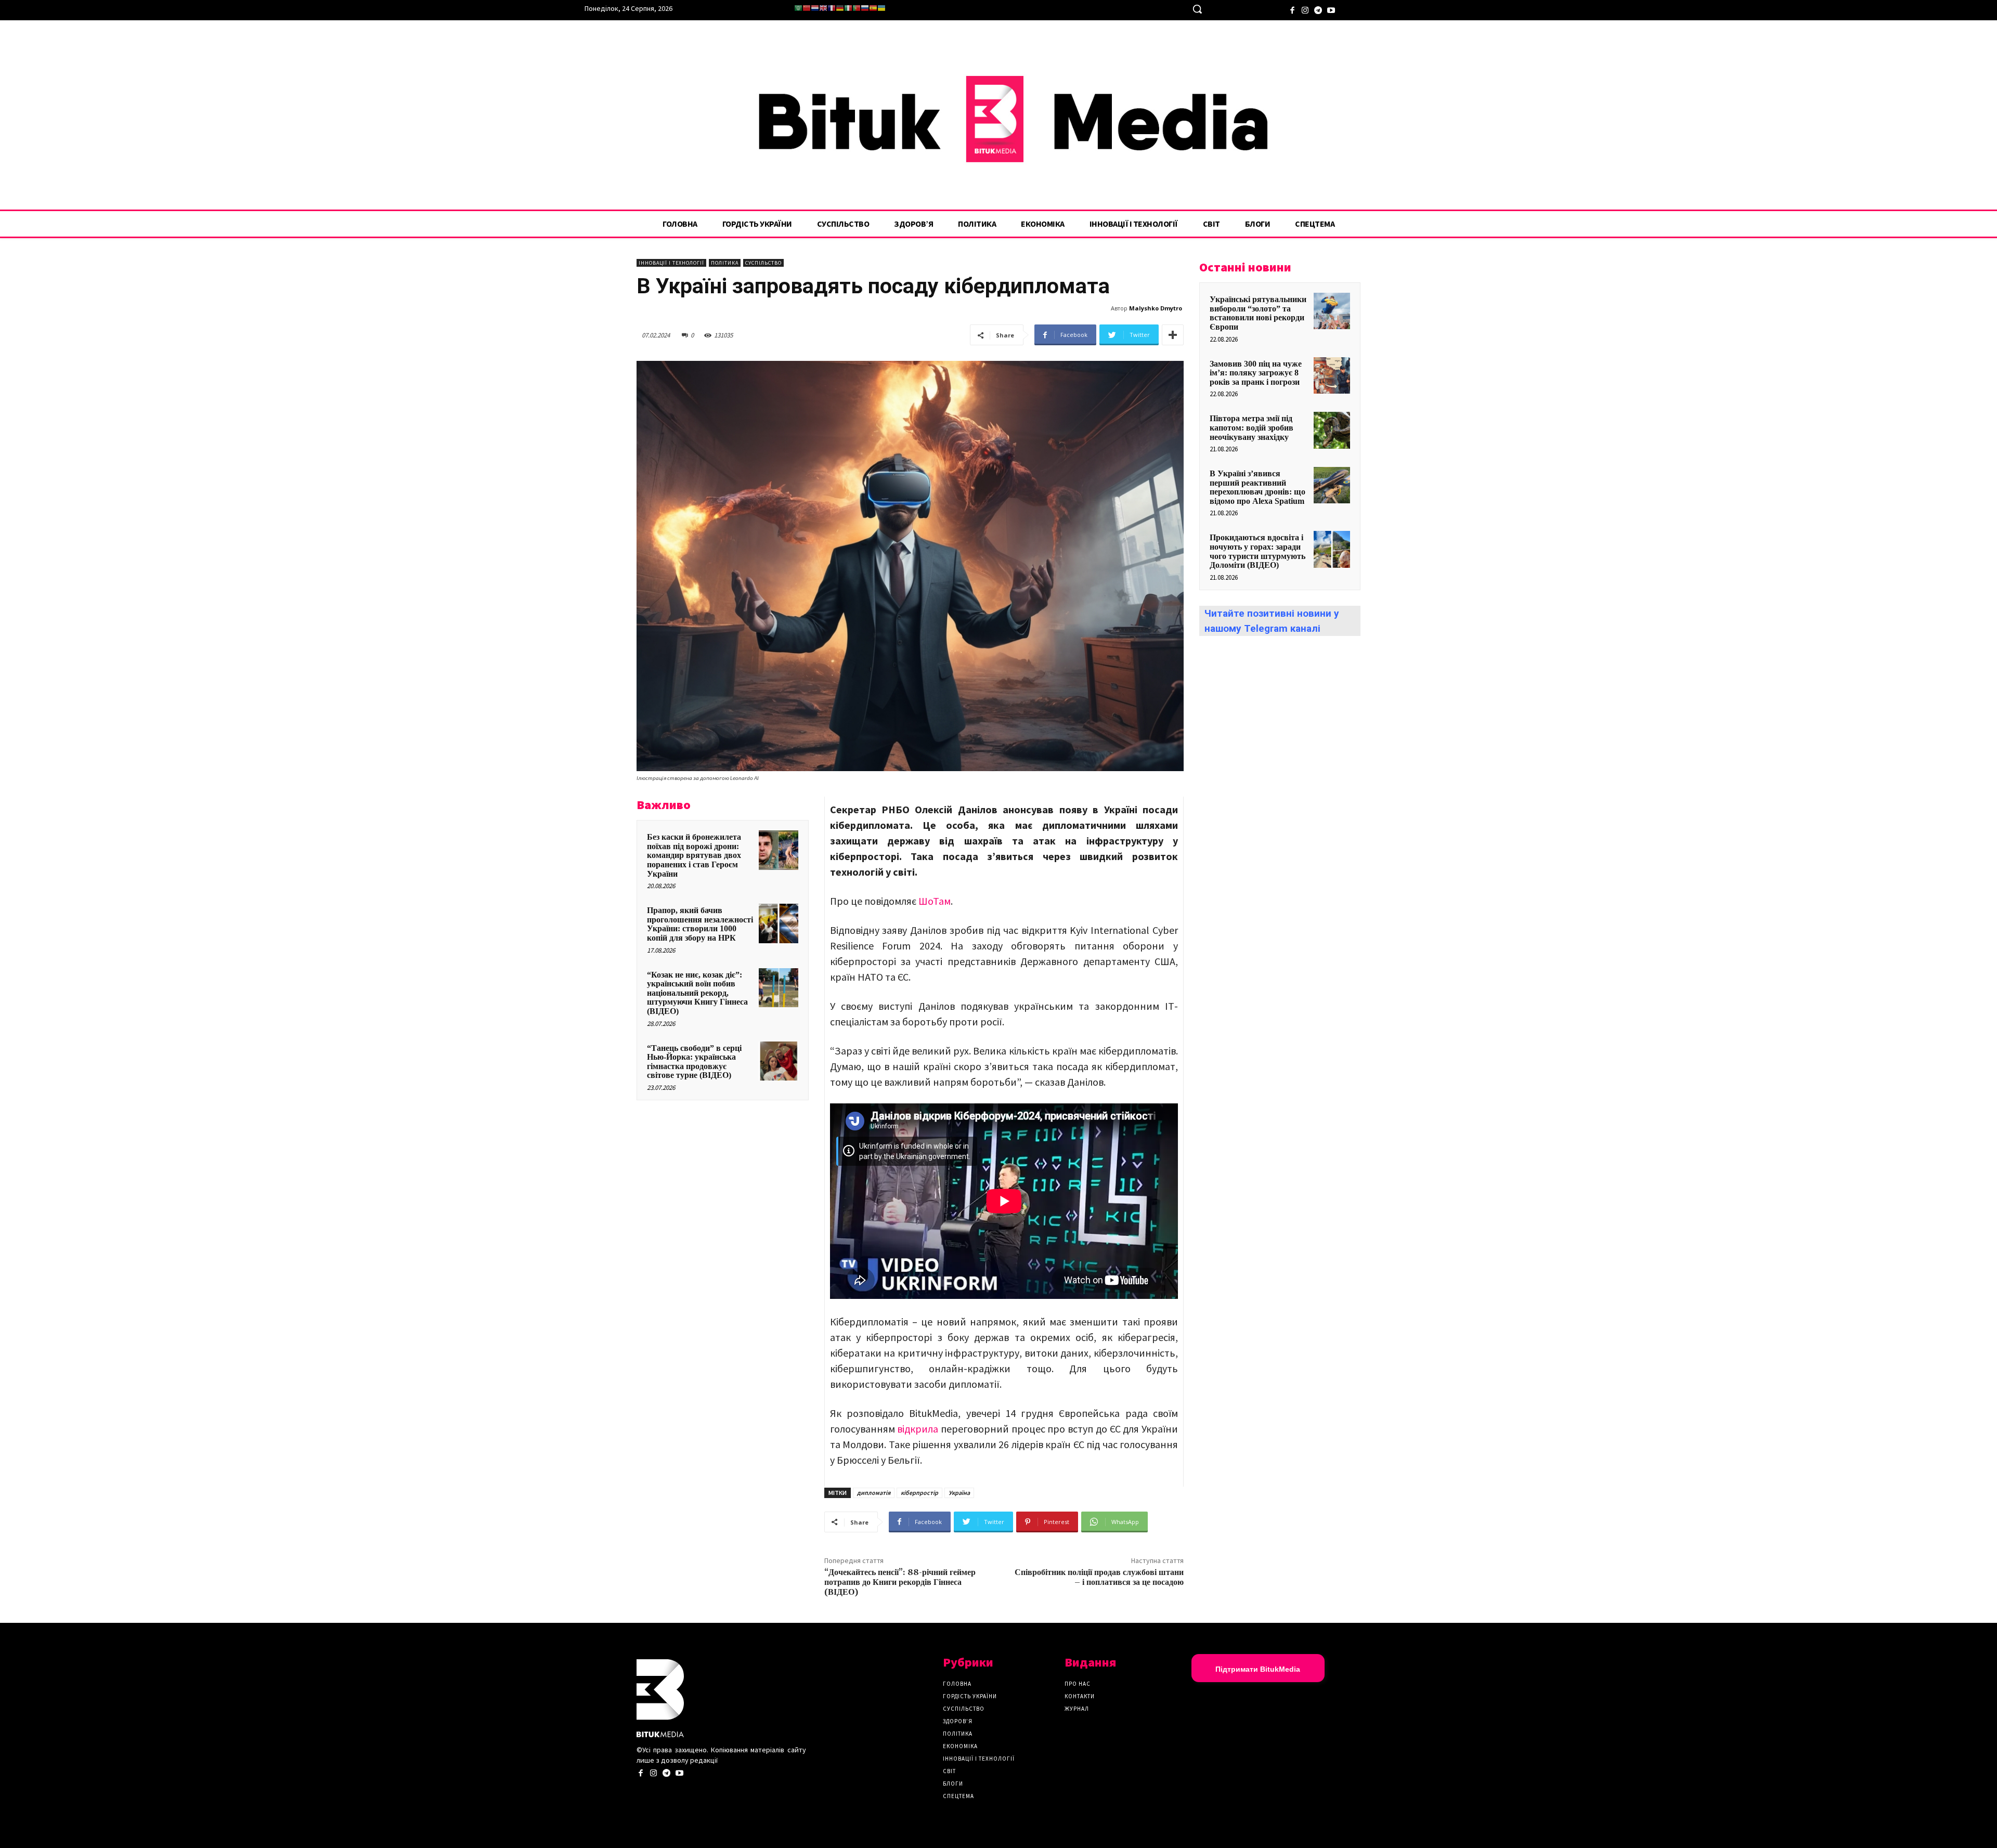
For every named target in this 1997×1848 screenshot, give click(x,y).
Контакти (1080, 1696)
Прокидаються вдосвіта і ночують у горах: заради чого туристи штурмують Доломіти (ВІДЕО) (1257, 551)
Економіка (960, 1746)
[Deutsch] (840, 8)
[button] (1197, 9)
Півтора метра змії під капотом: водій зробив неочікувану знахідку (1252, 427)
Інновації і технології (671, 263)
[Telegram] (1318, 9)
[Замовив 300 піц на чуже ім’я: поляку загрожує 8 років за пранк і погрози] (1332, 375)
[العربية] (798, 8)
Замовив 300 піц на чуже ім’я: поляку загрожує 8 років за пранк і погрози (1256, 373)
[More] (1173, 335)
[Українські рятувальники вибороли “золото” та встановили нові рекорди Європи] (1332, 311)
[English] (823, 8)
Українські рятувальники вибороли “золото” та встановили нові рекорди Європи (1258, 313)
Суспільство (763, 263)
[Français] (832, 8)
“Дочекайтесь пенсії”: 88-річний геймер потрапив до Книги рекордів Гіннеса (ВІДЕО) (900, 1582)
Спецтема (958, 1796)
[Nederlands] (815, 8)
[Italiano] (848, 8)
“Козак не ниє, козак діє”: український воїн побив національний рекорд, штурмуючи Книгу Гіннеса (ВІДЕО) (697, 993)
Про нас (1078, 1684)
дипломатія (874, 1493)
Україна (959, 1493)
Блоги (953, 1784)
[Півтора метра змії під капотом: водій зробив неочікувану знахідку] (1332, 430)
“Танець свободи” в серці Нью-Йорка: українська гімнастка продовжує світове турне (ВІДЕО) (694, 1062)
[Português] (857, 8)
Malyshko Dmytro (1156, 308)
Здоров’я (958, 1721)
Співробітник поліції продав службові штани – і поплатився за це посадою (1099, 1577)
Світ (949, 1771)
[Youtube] (1331, 9)
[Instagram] (1305, 9)
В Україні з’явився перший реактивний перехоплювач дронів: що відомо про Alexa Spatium (1257, 487)
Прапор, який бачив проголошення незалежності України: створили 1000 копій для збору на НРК (700, 924)
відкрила (919, 1429)
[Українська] (881, 8)
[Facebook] (1292, 9)
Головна (957, 1684)
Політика (725, 263)
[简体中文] (807, 8)
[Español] (873, 8)
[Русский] (865, 8)
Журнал (1077, 1709)
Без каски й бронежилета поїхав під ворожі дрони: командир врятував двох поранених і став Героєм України (694, 855)
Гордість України (970, 1696)
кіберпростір (919, 1493)
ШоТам (935, 901)
